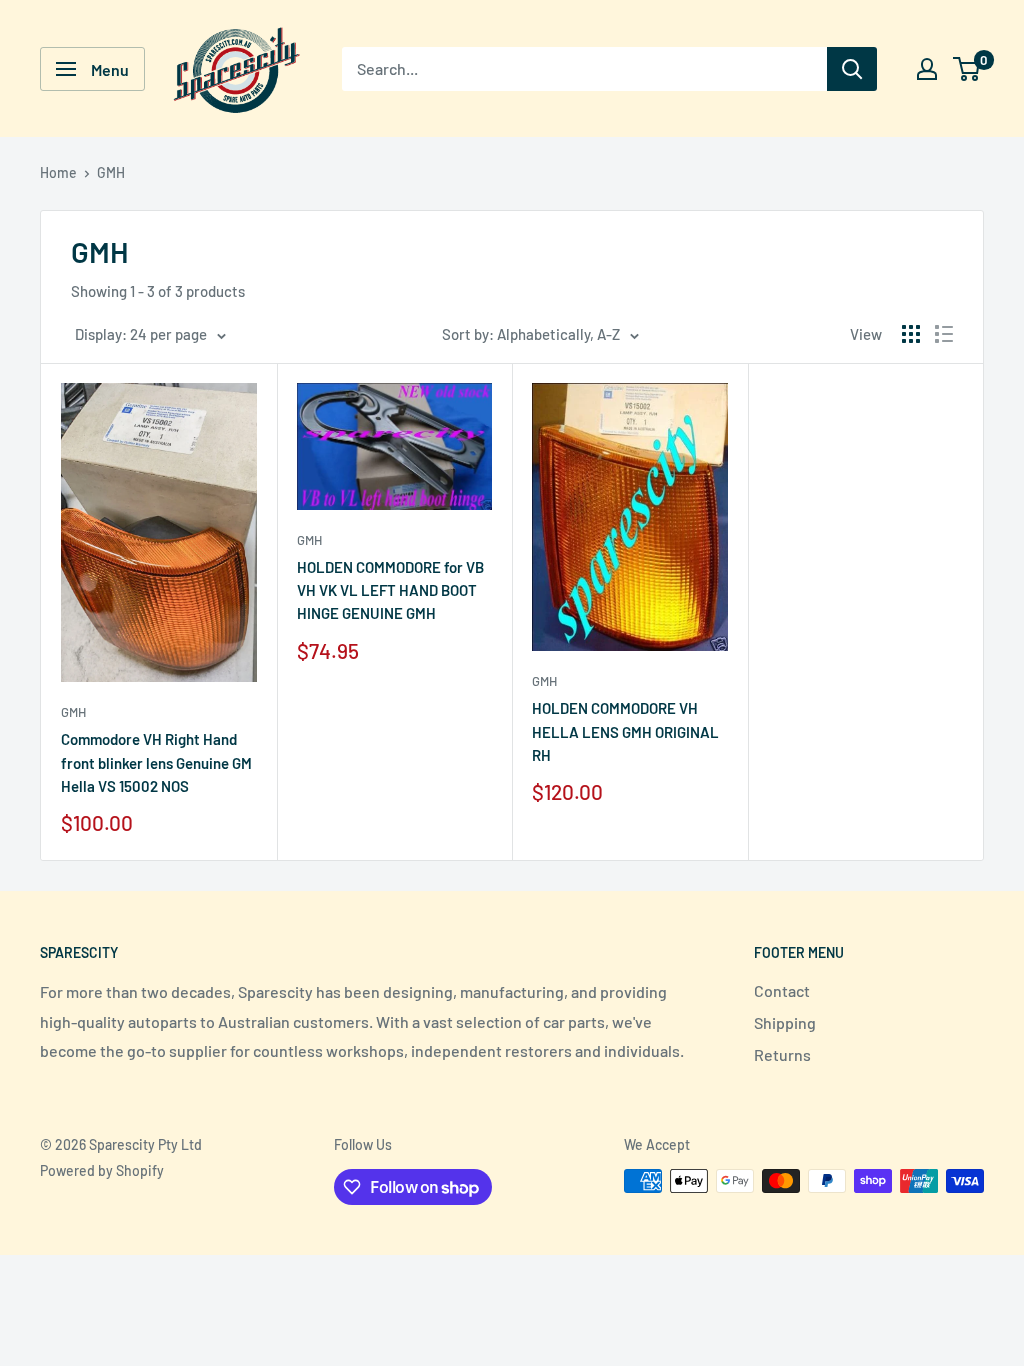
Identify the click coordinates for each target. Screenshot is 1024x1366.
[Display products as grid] (911, 334)
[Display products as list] (944, 334)
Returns (782, 1054)
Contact (782, 990)
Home (58, 172)
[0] (967, 69)
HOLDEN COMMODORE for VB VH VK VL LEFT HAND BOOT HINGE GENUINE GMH (390, 590)
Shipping (785, 1022)
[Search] (852, 69)
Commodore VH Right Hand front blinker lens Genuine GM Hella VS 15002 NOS (156, 762)
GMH (111, 172)
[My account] (927, 69)
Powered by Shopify (102, 1170)
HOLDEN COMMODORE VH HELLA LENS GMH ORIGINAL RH (625, 731)
